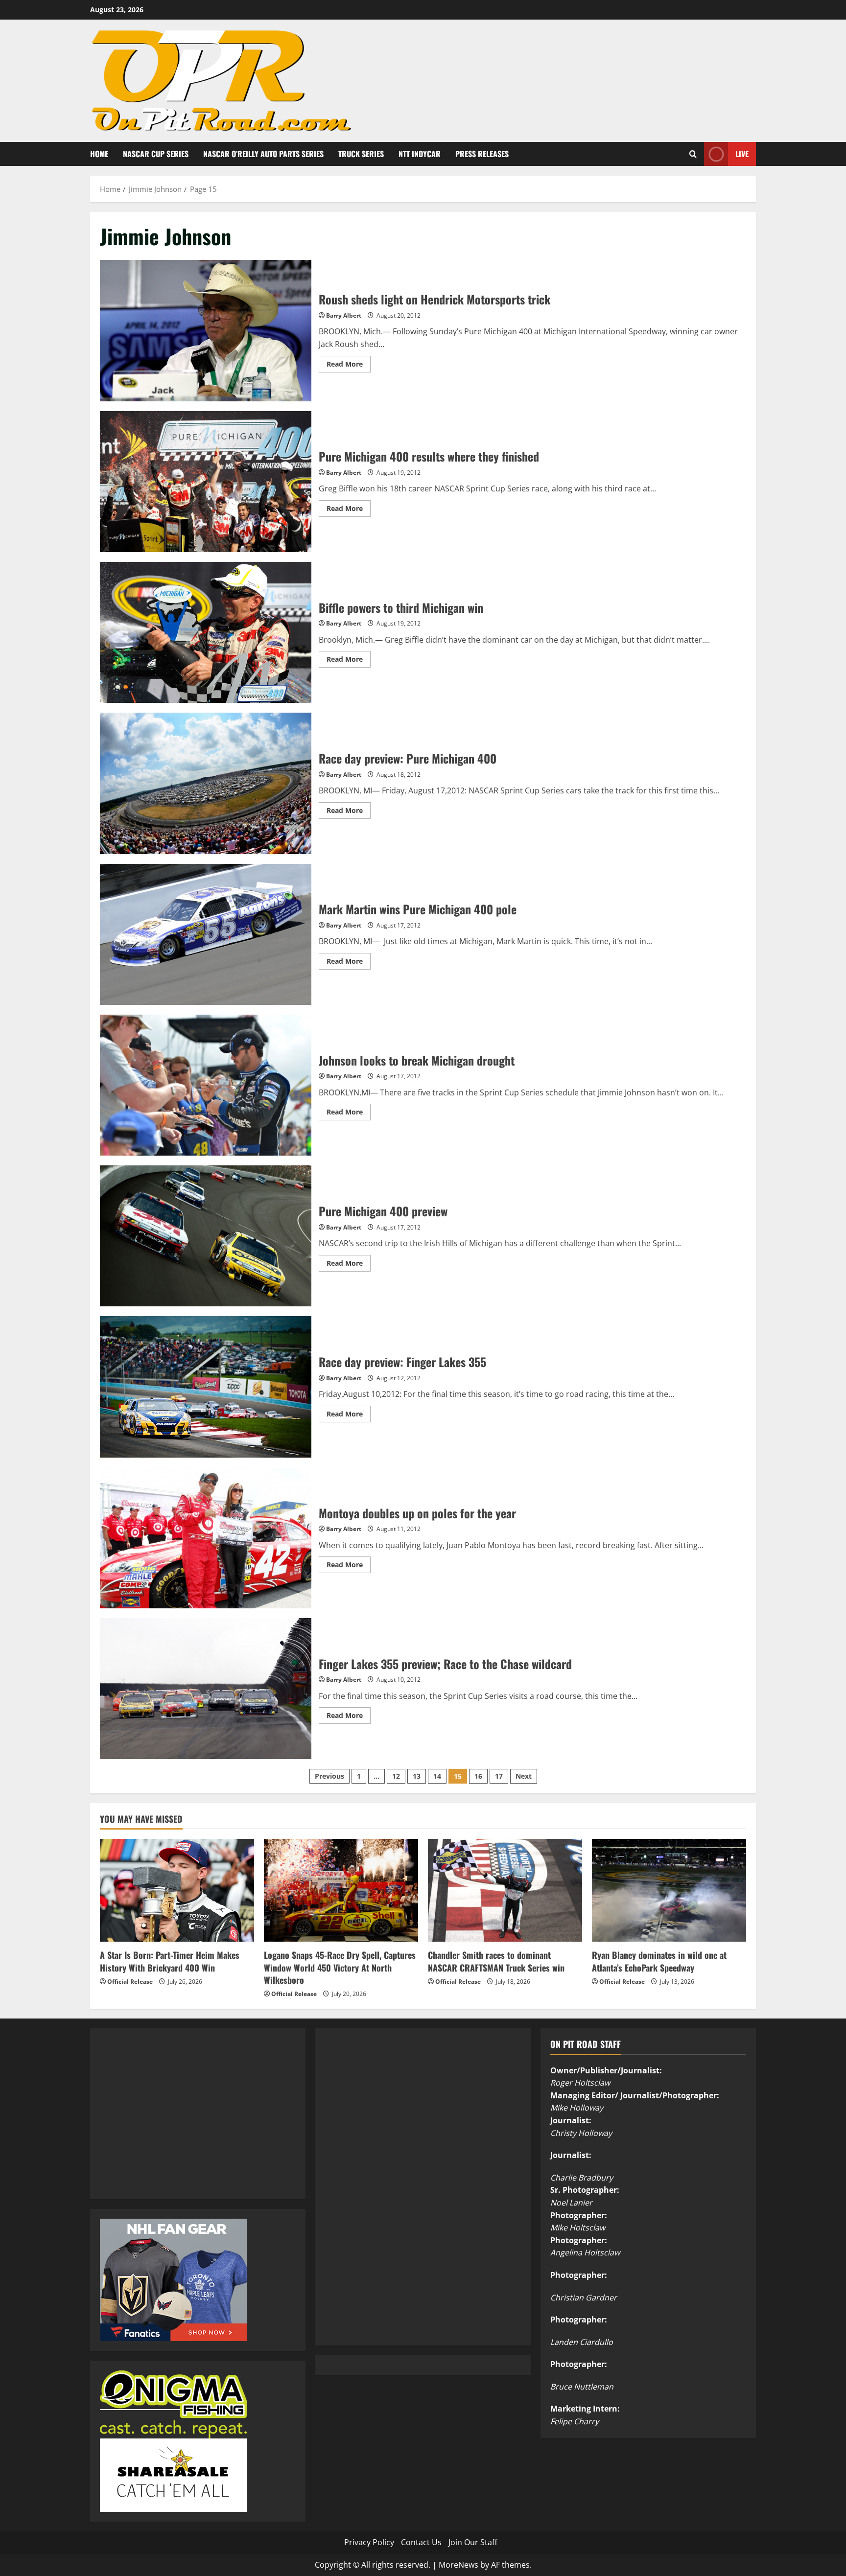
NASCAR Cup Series (156, 154)
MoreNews (458, 2565)
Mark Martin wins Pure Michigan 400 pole (206, 934)
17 (499, 1776)
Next (524, 1776)
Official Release (130, 1982)
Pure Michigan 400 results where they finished (206, 482)
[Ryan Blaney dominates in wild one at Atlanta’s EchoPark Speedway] (669, 1890)
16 (478, 1776)
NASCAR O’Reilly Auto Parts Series (263, 154)
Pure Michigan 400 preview (206, 1236)
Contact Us (421, 2542)
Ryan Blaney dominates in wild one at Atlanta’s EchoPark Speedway (659, 1961)
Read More (349, 366)
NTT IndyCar (420, 154)
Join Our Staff (473, 2542)
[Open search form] (693, 154)
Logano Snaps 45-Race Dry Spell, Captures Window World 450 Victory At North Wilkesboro (340, 1967)
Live (742, 153)
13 (417, 1776)
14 (437, 1776)
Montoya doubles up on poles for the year (206, 1538)
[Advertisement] (173, 2125)
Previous (329, 1776)
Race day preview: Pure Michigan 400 (206, 783)
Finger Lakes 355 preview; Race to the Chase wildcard (206, 1689)
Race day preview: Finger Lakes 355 (206, 1387)
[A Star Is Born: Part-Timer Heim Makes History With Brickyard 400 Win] (177, 1890)
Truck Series (361, 154)
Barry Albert (344, 315)
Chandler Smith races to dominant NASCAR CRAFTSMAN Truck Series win (496, 1961)
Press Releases (482, 154)
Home (99, 154)
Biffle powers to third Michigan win (206, 632)
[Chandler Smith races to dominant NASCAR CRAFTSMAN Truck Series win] (505, 1890)
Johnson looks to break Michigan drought (206, 1085)
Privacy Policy (369, 2542)
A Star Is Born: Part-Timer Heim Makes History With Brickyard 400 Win (170, 1961)
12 (396, 1776)
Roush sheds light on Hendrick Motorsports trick (206, 330)
